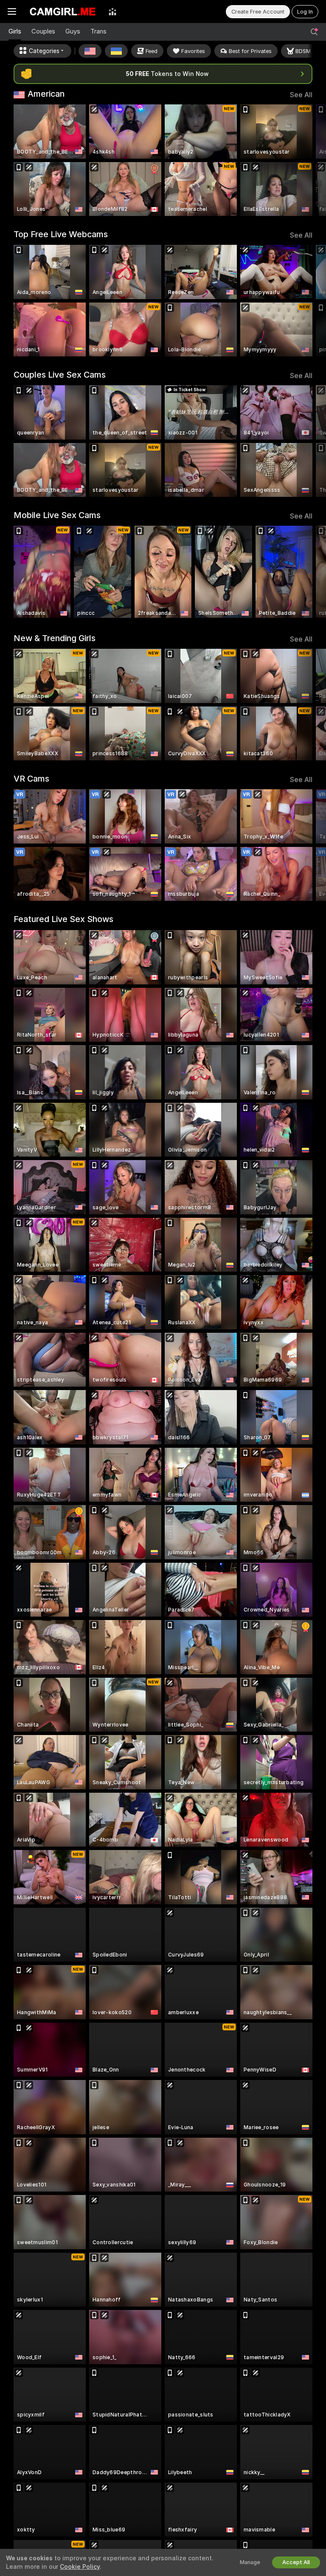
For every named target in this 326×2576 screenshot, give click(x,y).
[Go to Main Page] (62, 11)
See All (301, 95)
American (46, 94)
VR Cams (31, 779)
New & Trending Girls (55, 638)
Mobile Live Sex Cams (57, 515)
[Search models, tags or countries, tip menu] (314, 32)
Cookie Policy (80, 2567)
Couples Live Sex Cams (60, 375)
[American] (90, 51)
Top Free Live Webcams (61, 234)
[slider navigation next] (310, 160)
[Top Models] (112, 11)
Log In (305, 12)
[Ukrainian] (116, 51)
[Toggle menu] (12, 11)
